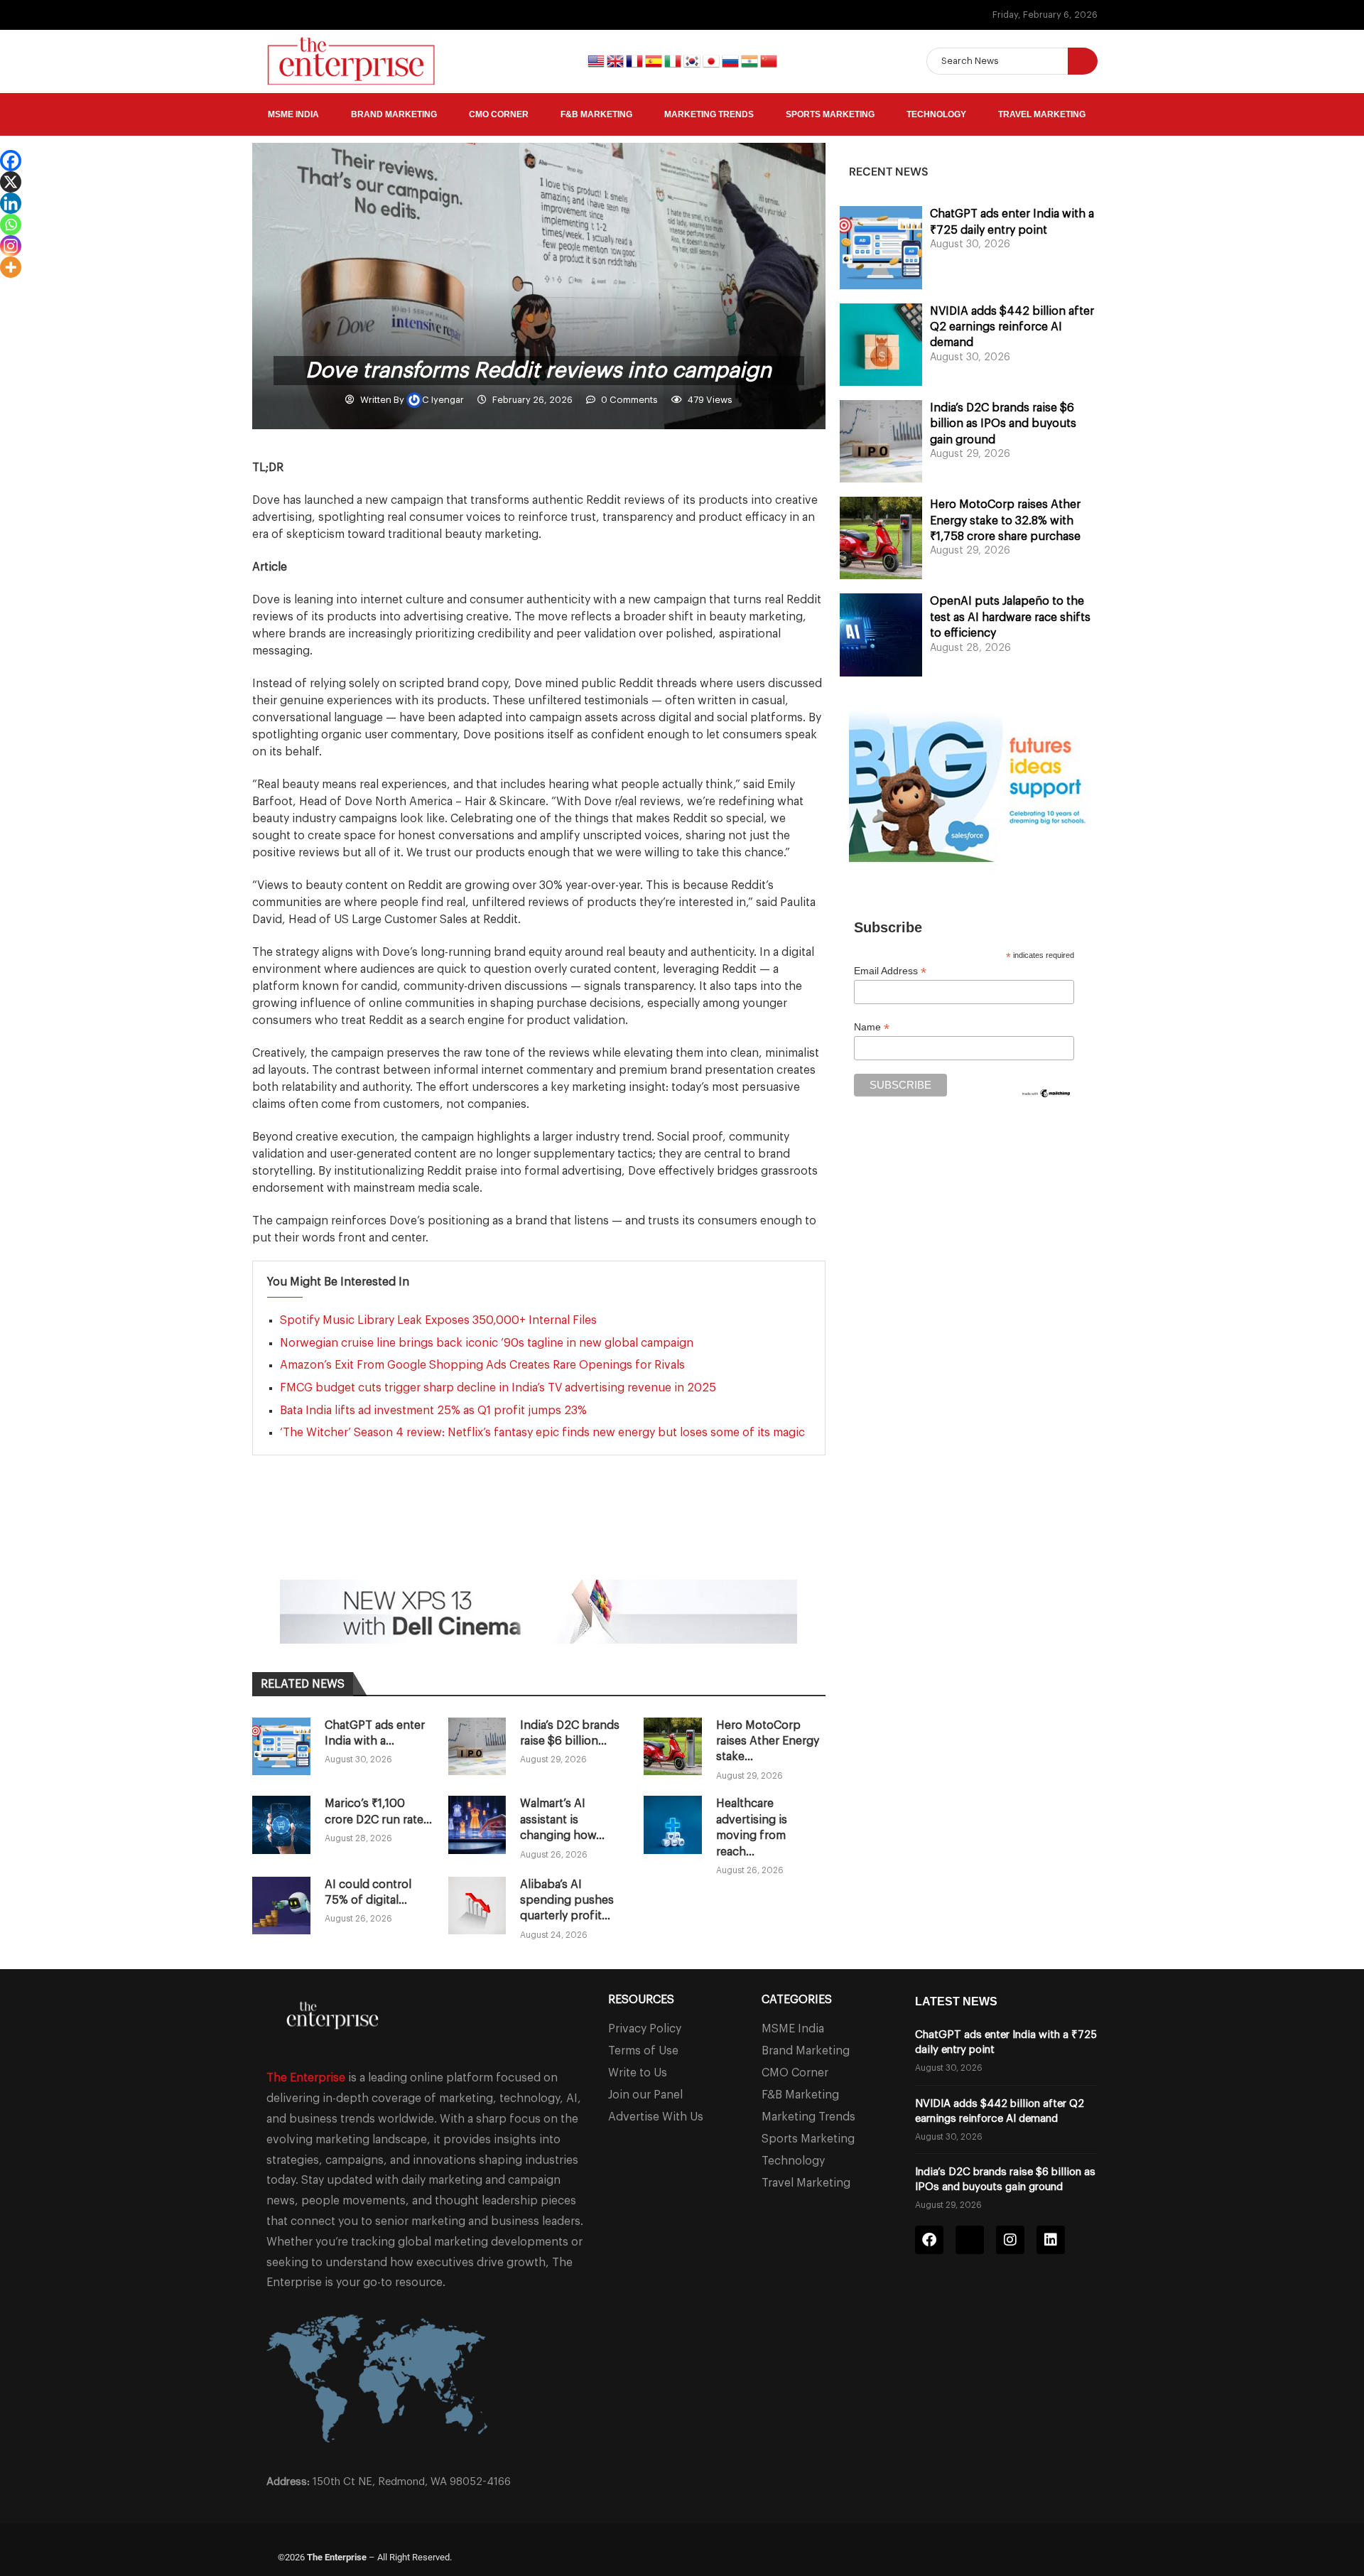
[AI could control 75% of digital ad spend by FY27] (281, 1906)
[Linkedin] (11, 203)
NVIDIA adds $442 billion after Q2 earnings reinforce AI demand (1012, 327)
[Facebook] (11, 161)
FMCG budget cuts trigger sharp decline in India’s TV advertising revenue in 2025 (498, 1388)
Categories (797, 2000)
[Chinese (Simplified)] (769, 60)
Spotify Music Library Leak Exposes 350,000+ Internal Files (438, 1320)
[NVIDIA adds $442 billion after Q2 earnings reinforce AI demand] (881, 345)
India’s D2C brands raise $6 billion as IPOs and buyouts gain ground (1003, 424)
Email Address (890, 971)
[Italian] (674, 60)
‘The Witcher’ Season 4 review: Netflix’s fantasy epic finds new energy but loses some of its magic (542, 1433)
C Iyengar (444, 400)
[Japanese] (712, 60)
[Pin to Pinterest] (444, 1541)
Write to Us (638, 2073)
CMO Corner (499, 114)
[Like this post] (343, 1541)
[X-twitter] (970, 2240)
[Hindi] (751, 60)
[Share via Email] (478, 1541)
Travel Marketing (1042, 114)
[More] (11, 267)
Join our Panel (645, 2095)
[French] (635, 60)
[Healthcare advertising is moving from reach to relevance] (673, 1825)
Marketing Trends (709, 114)
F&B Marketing (596, 114)
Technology (936, 114)
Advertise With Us (656, 2117)
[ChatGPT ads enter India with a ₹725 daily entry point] (281, 1747)
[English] (597, 60)
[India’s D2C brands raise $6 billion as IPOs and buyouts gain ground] (477, 1747)
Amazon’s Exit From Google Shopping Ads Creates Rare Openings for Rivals (482, 1365)
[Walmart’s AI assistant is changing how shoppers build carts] (477, 1825)
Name (872, 1027)
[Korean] (693, 60)
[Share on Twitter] (410, 1541)
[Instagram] (11, 246)
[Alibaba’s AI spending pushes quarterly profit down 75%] (477, 1906)
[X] (11, 182)
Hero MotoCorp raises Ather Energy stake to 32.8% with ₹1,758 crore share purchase (1005, 521)
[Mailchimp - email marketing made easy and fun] (1046, 1096)
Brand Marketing (394, 114)
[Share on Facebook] (376, 1541)
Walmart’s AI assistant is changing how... (562, 1820)
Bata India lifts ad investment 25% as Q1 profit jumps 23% (433, 1411)
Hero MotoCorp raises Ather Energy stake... (768, 1741)
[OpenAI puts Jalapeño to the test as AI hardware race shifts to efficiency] (881, 635)
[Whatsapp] (11, 225)
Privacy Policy (645, 2029)
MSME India (293, 114)
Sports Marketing (830, 114)
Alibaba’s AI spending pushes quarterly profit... (567, 1901)
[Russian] (731, 60)
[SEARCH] (1083, 61)
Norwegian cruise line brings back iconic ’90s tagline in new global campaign (487, 1343)
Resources (641, 2000)
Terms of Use (643, 2051)
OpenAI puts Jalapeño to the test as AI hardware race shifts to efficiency (1010, 617)
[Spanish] (655, 60)
